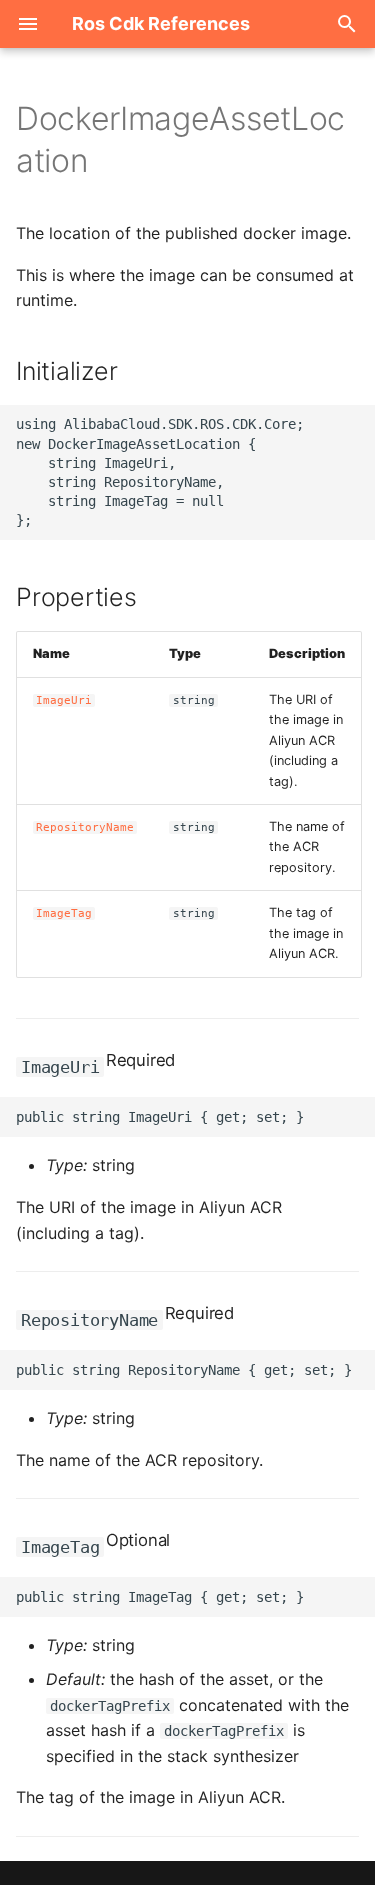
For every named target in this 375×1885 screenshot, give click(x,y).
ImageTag (64, 913)
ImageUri (64, 700)
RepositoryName (85, 827)
